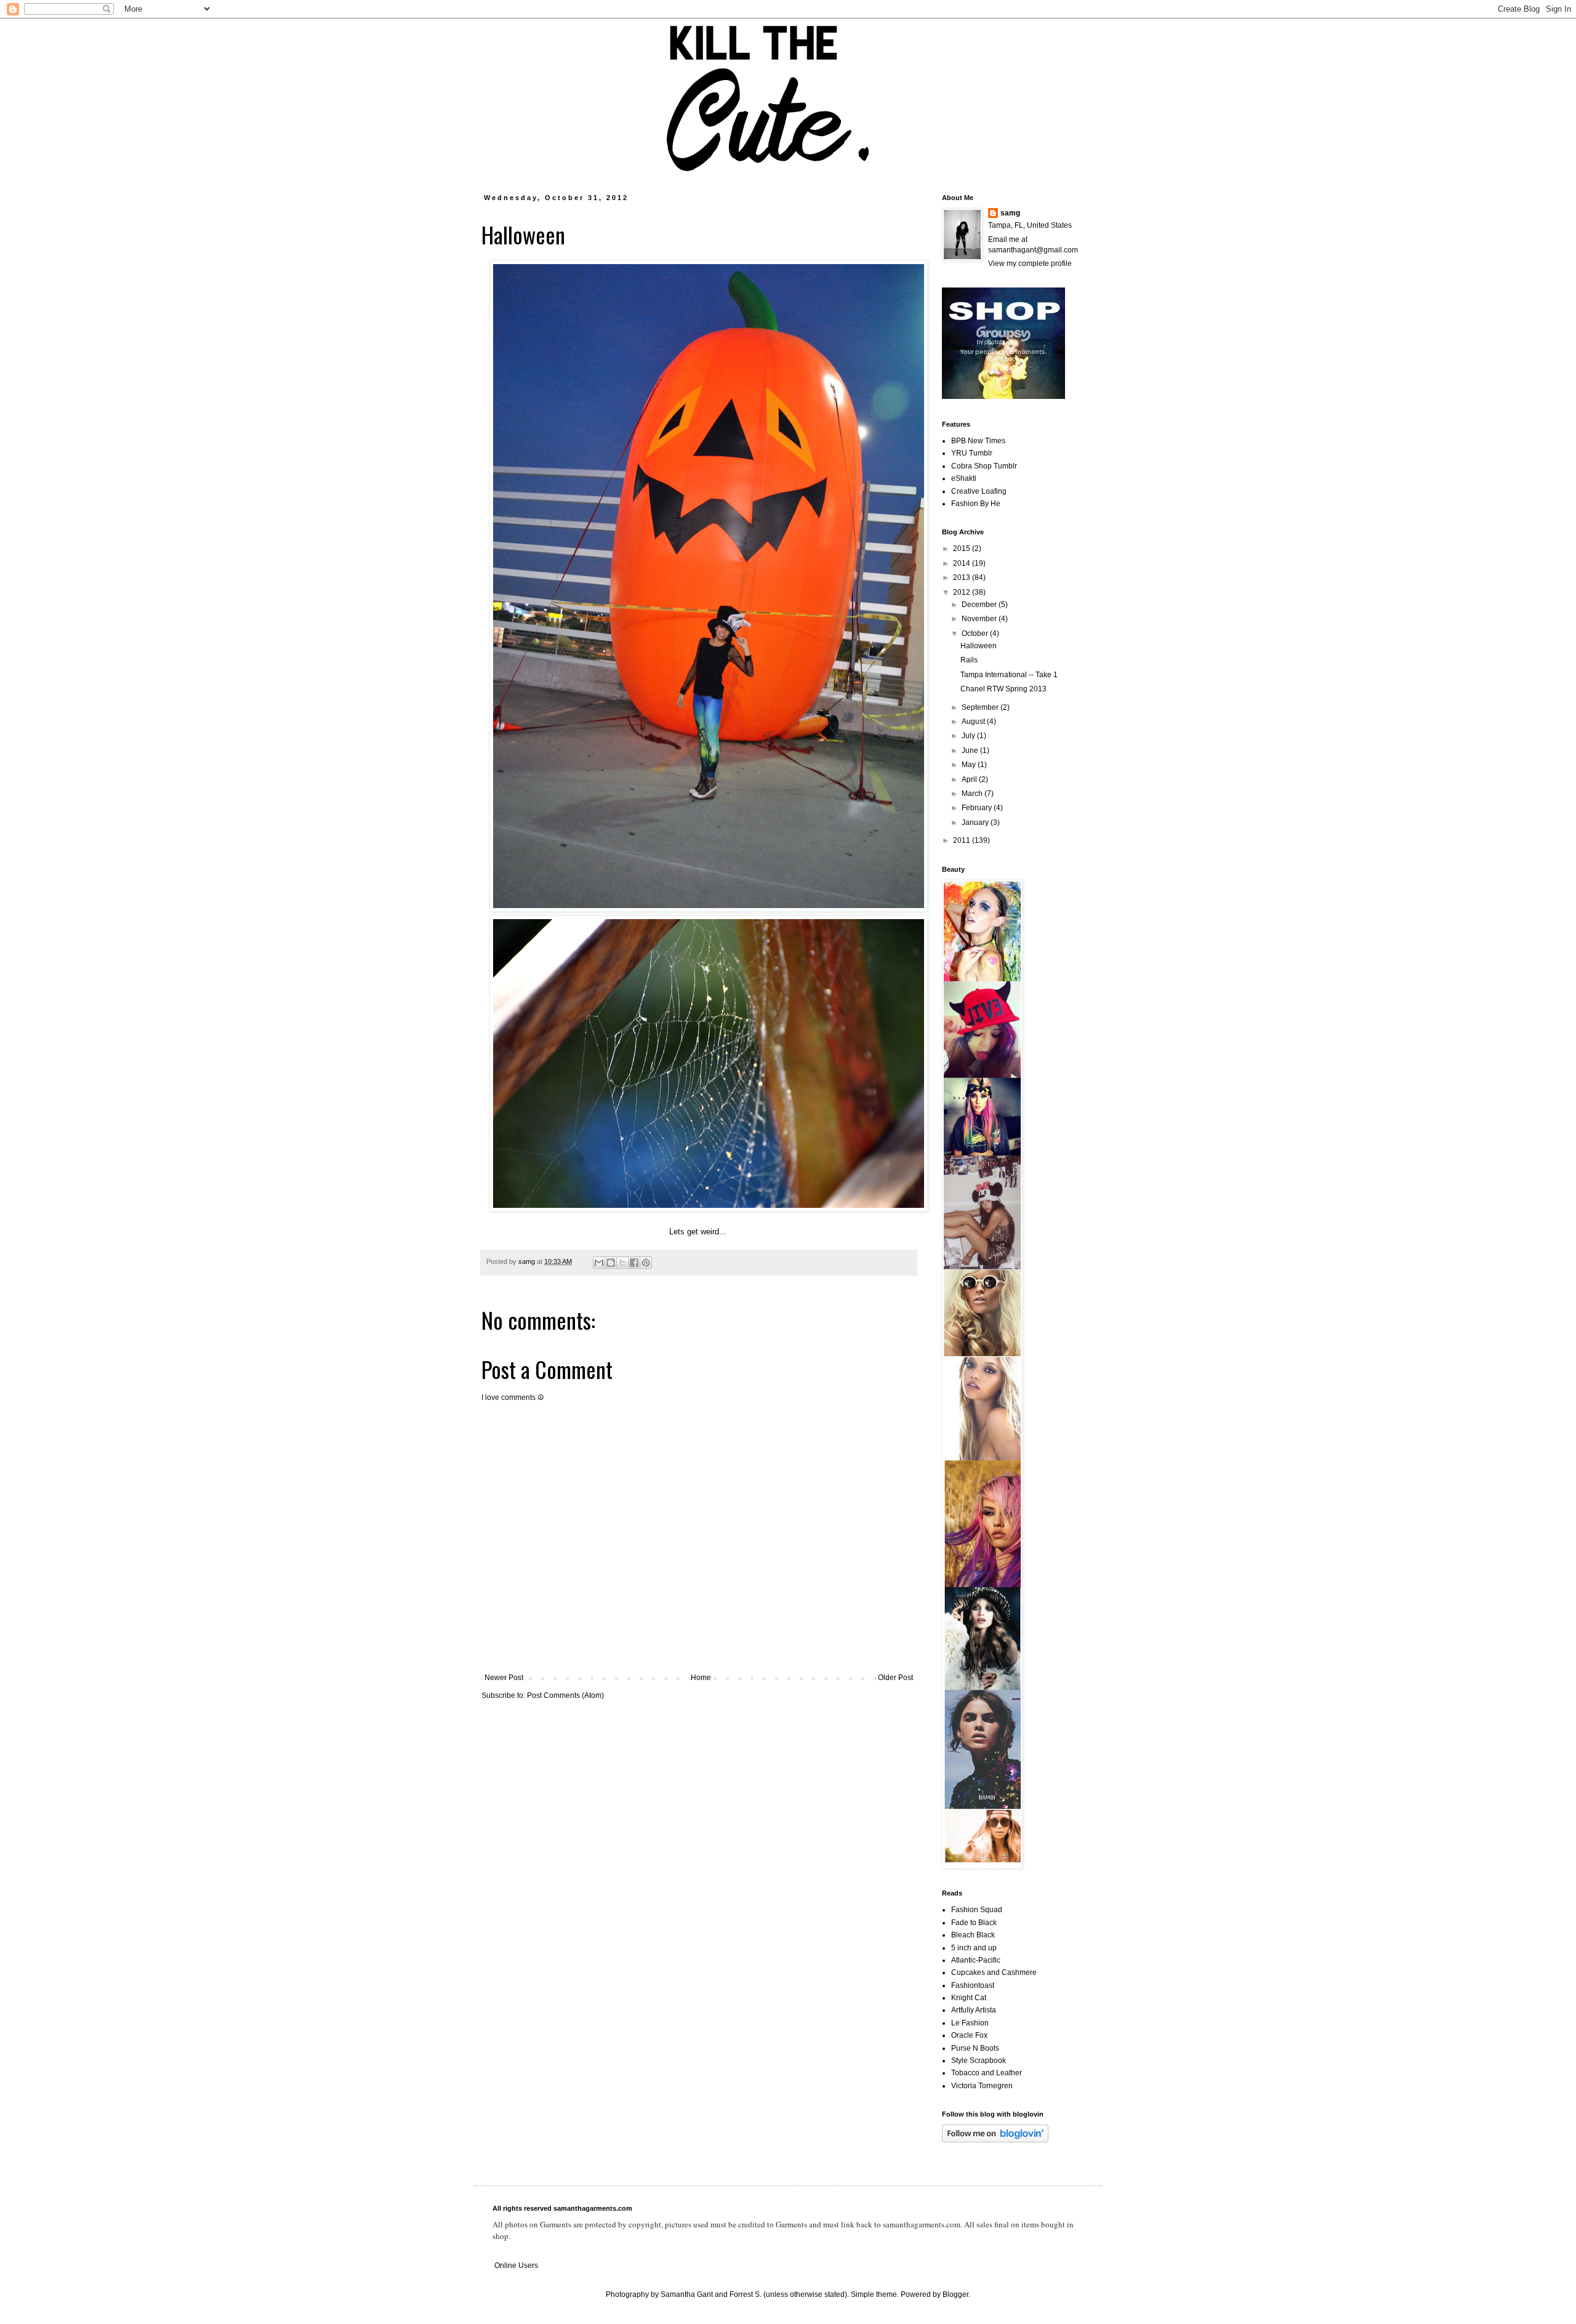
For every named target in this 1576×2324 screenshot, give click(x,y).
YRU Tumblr (972, 453)
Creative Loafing (979, 491)
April (970, 779)
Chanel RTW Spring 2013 (1003, 689)
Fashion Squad (977, 1910)
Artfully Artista (974, 2010)
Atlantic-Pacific (976, 1960)
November (980, 619)
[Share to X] (622, 1263)
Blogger (955, 2294)
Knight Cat (969, 1998)
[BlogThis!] (611, 1263)
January (976, 822)
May (970, 765)
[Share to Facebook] (634, 1263)
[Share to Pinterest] (646, 1263)
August (974, 722)
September (981, 707)
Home (701, 1678)
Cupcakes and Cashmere (994, 1972)
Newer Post (504, 1678)
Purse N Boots (975, 2048)
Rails (969, 660)
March (973, 794)
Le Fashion (970, 2023)
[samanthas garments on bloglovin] (995, 2140)
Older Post (895, 1678)
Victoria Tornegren (982, 2086)
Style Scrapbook (979, 2061)
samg (1010, 213)
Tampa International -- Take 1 (1009, 675)
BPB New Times (978, 441)
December (980, 605)
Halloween (979, 646)
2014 (963, 563)
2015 (963, 549)
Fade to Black (974, 1923)
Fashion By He (976, 504)
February (978, 808)
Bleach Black (973, 1935)
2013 (963, 577)
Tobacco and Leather (987, 2073)
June (971, 750)
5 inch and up (974, 1948)
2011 (963, 840)
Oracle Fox (969, 2035)
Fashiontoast (973, 1985)
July (969, 736)
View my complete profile (1030, 263)
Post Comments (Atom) (565, 1695)
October (976, 633)
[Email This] (599, 1263)
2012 (963, 592)
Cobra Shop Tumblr (984, 466)
